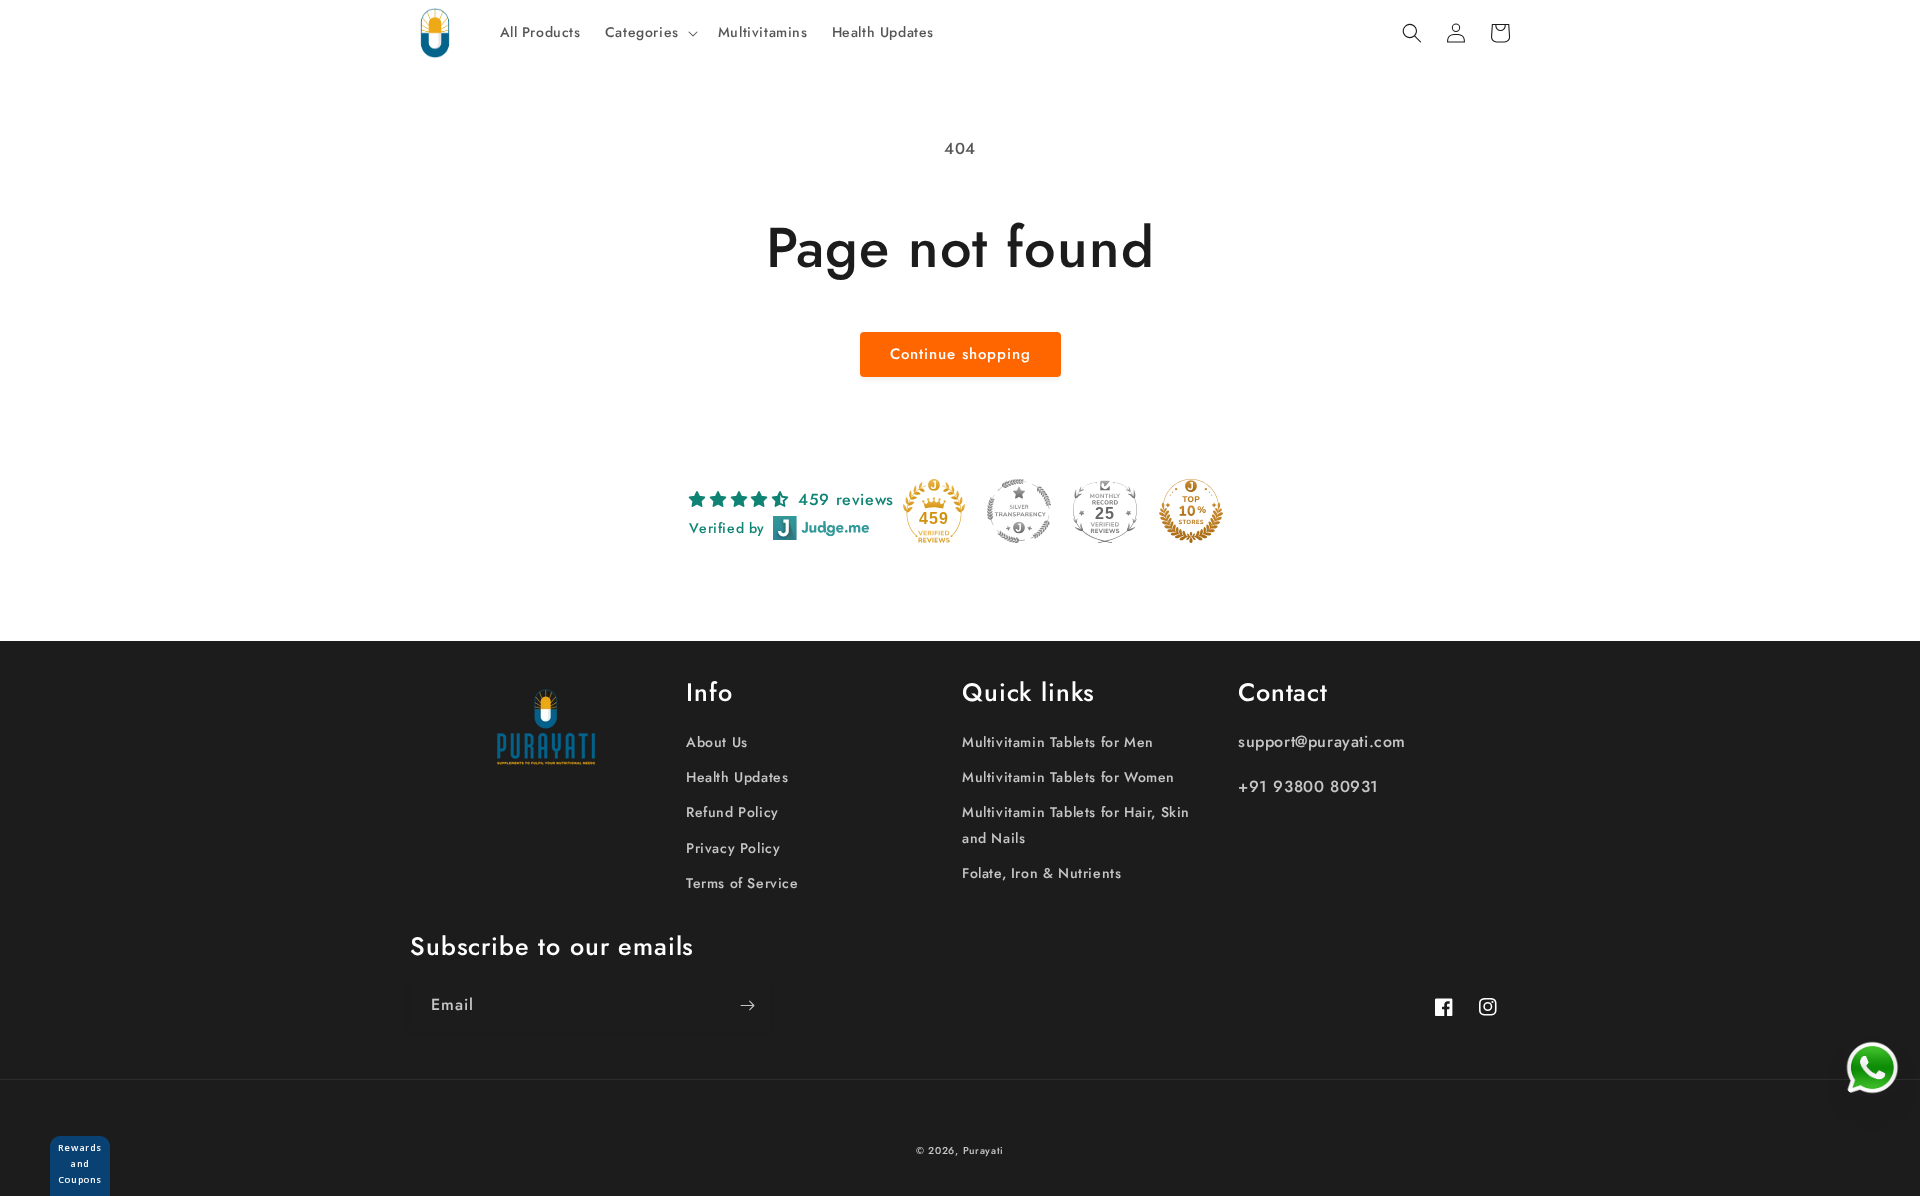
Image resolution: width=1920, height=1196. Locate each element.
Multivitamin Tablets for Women (1068, 777)
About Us (717, 742)
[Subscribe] (747, 1005)
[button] (649, 32)
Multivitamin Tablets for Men (1058, 742)
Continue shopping (960, 354)
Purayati (984, 1150)
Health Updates (737, 777)
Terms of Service (742, 883)
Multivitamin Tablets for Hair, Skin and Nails (1076, 824)
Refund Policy (732, 812)
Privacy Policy (733, 848)
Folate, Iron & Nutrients (1041, 873)
